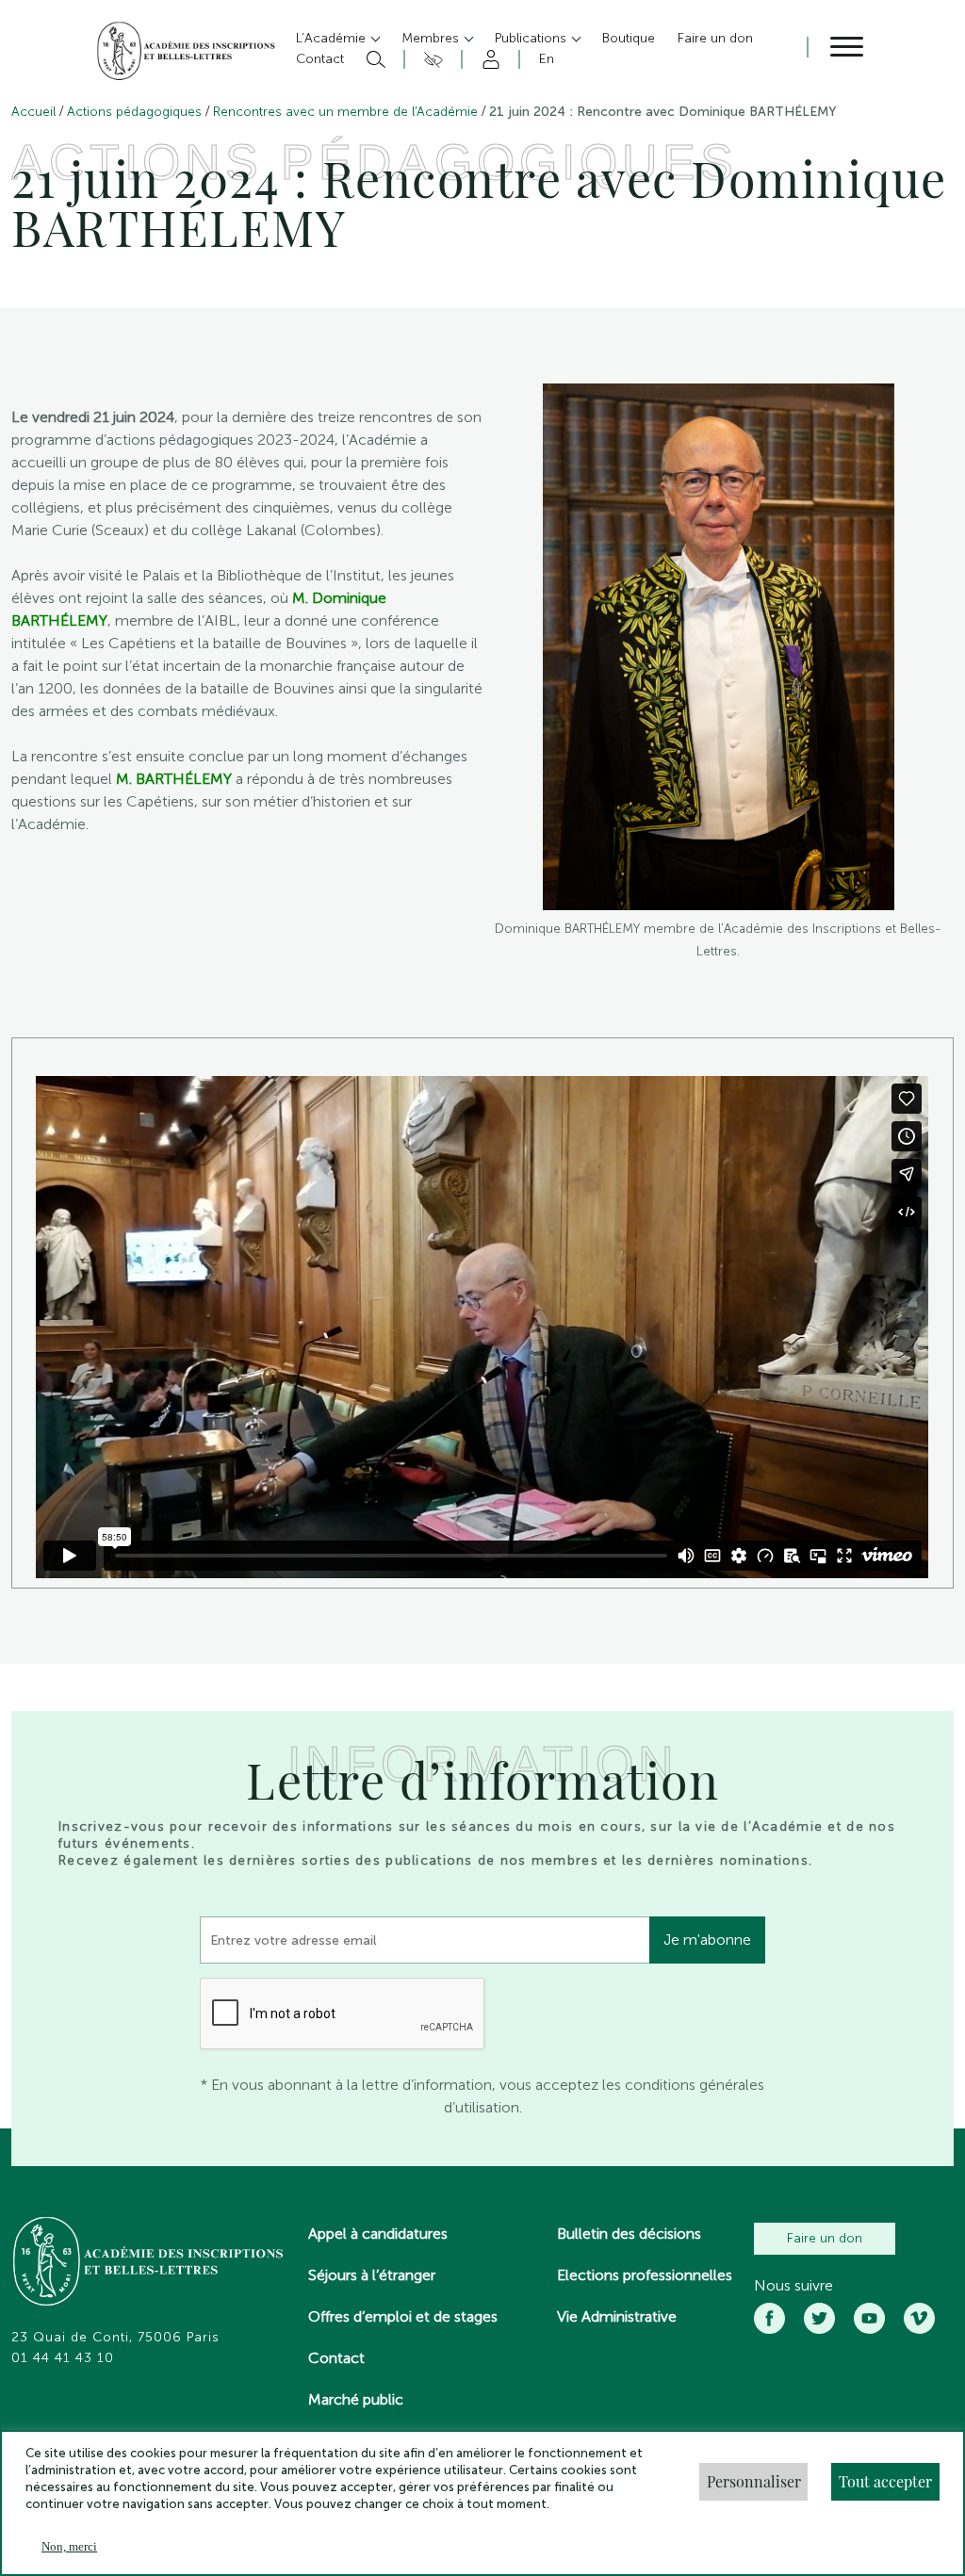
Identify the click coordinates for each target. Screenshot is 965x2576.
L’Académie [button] (333, 38)
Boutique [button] (629, 38)
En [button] (547, 59)
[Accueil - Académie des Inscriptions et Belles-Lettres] (149, 2263)
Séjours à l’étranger (372, 2275)
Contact (336, 2358)
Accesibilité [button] (430, 59)
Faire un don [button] (715, 38)
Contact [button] (320, 59)
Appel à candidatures (378, 2234)
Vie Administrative (617, 2316)
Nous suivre (793, 2286)
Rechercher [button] (374, 59)
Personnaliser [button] (754, 2481)
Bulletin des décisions (629, 2234)
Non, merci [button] (69, 2546)
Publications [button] (532, 38)
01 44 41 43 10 (63, 2358)
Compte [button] (488, 59)
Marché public (356, 2399)
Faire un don (825, 2238)
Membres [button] (432, 38)
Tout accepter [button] (885, 2481)
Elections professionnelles (645, 2275)
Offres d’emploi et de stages (403, 2316)
